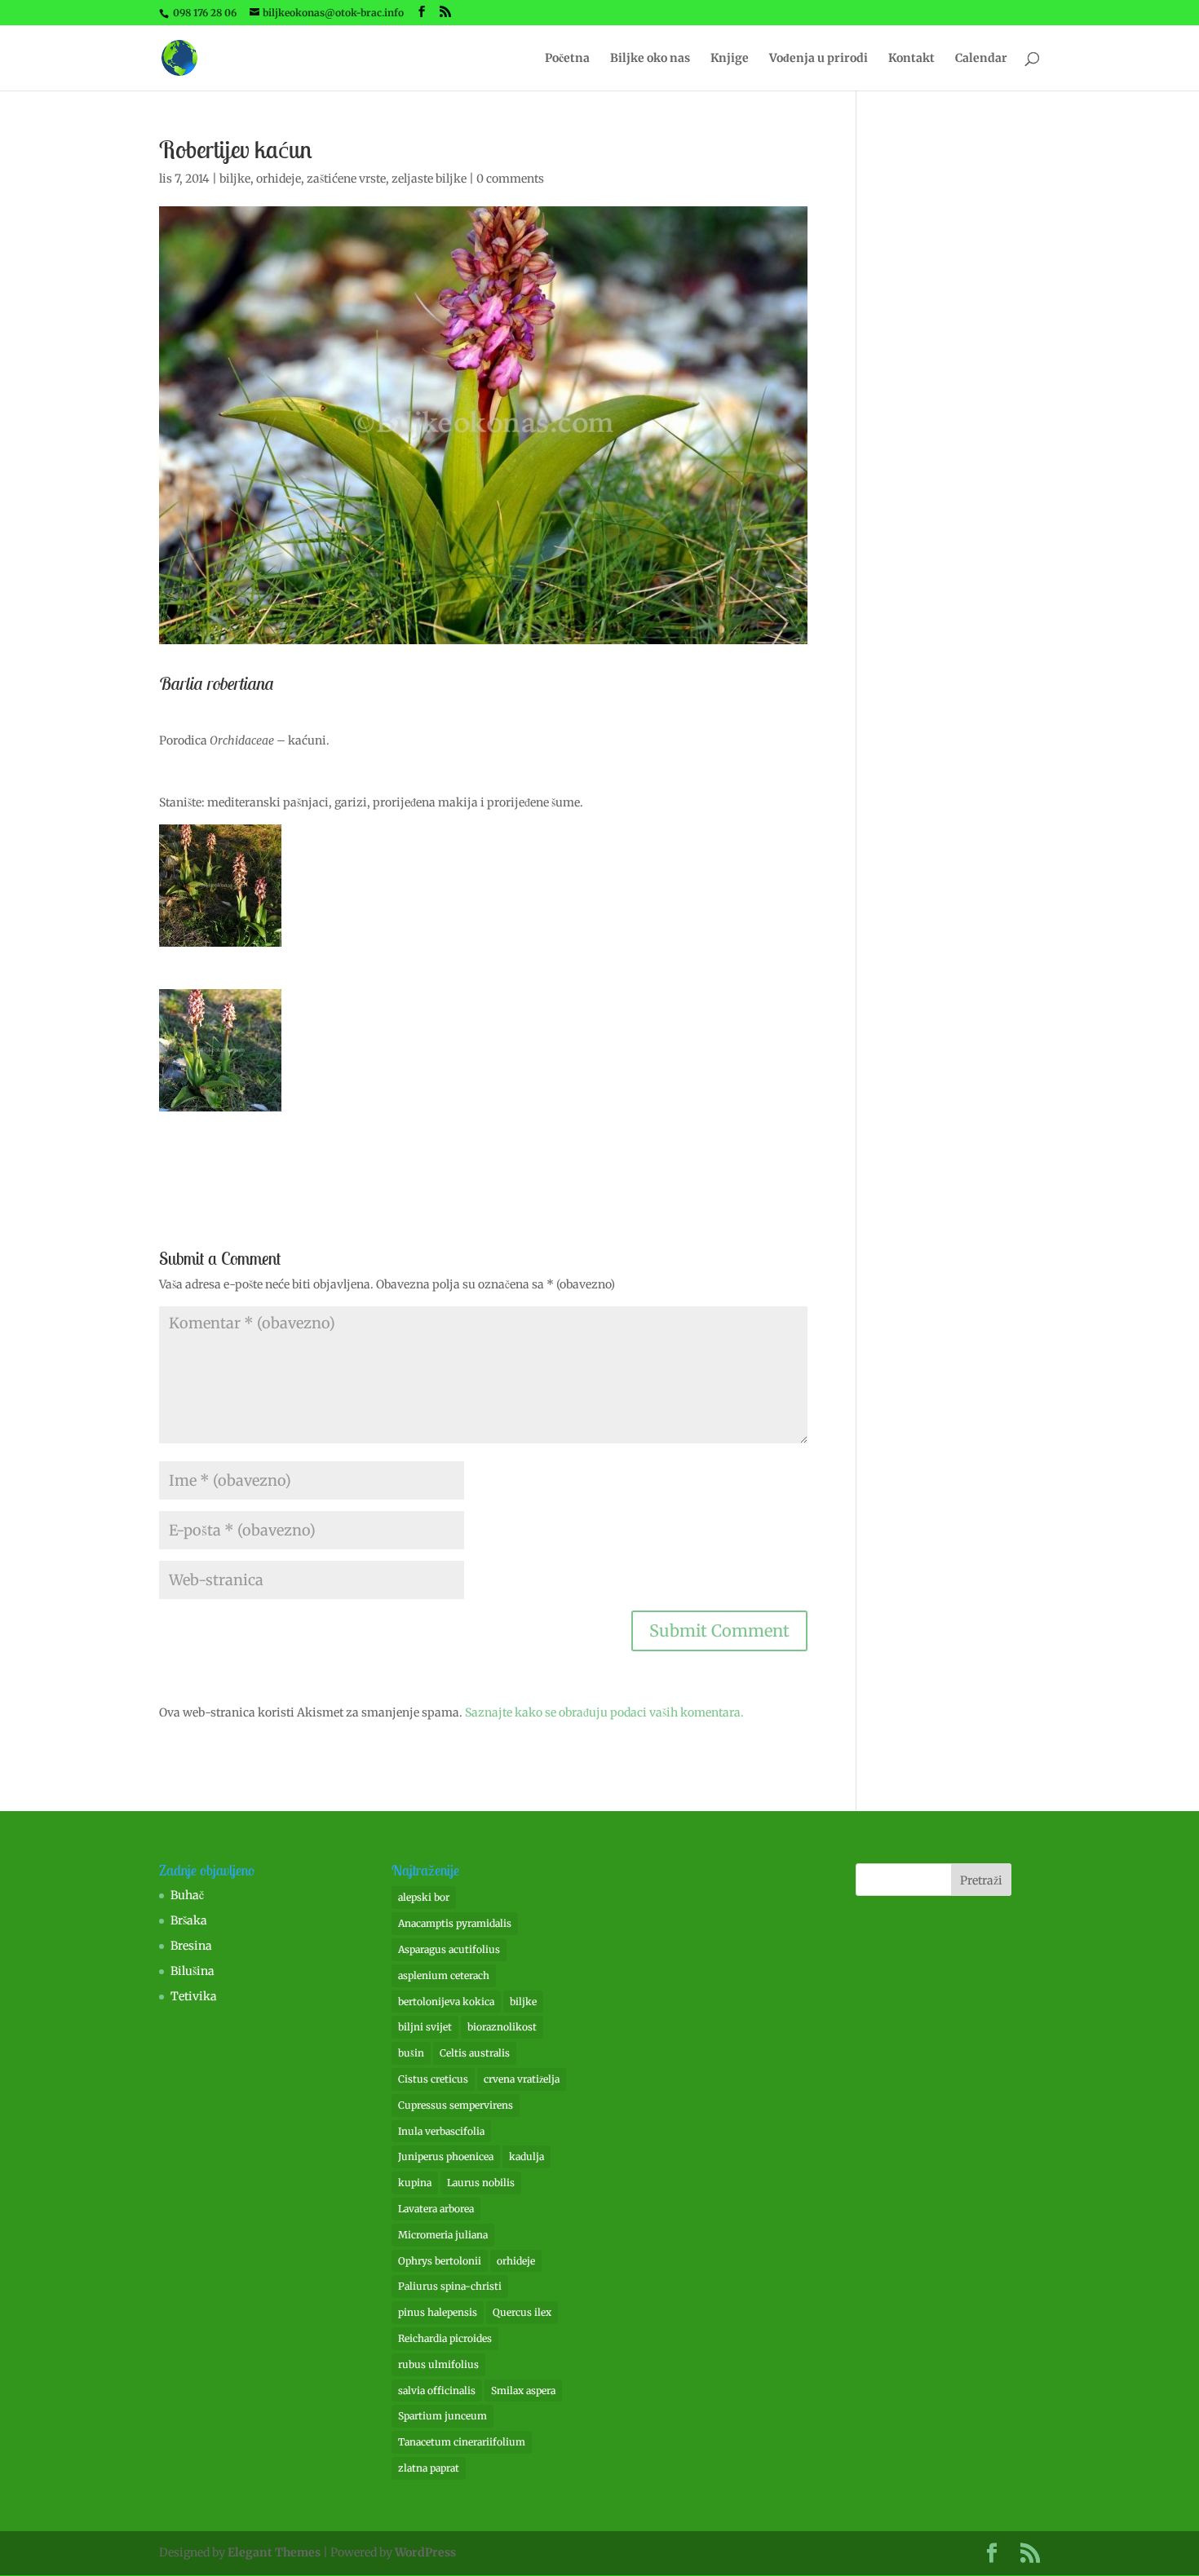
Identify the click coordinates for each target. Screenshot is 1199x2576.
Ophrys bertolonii (440, 2261)
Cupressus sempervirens (456, 2105)
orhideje (279, 179)
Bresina (191, 1946)
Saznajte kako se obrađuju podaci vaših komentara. (604, 1712)
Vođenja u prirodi (819, 59)
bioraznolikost (502, 2027)
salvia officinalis (437, 2390)
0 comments (510, 179)
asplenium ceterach (444, 1975)
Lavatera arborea (436, 2209)
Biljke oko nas (650, 59)
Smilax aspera (523, 2390)
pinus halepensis (438, 2312)
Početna (567, 59)
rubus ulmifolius (438, 2364)
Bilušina (192, 1971)
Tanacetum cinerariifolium (462, 2442)
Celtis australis (475, 2053)
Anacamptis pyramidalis (455, 1923)
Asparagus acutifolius (449, 1949)
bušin (411, 2053)
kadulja (526, 2156)
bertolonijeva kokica (446, 2002)
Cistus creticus (433, 2079)
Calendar (981, 59)
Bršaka (189, 1920)
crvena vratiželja (522, 2079)
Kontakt (911, 59)
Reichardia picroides (445, 2338)
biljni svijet (425, 2027)
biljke (235, 179)
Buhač (187, 1895)
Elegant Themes (274, 2552)
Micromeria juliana (443, 2235)
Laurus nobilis (481, 2183)
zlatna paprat (429, 2468)
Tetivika (194, 1996)
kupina (415, 2183)
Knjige (730, 59)
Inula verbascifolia (441, 2131)
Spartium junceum (442, 2416)
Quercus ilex (522, 2312)
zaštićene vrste (346, 179)
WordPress (425, 2552)
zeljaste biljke (429, 179)
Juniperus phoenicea (446, 2156)
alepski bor (424, 1897)
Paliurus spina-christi (450, 2286)
